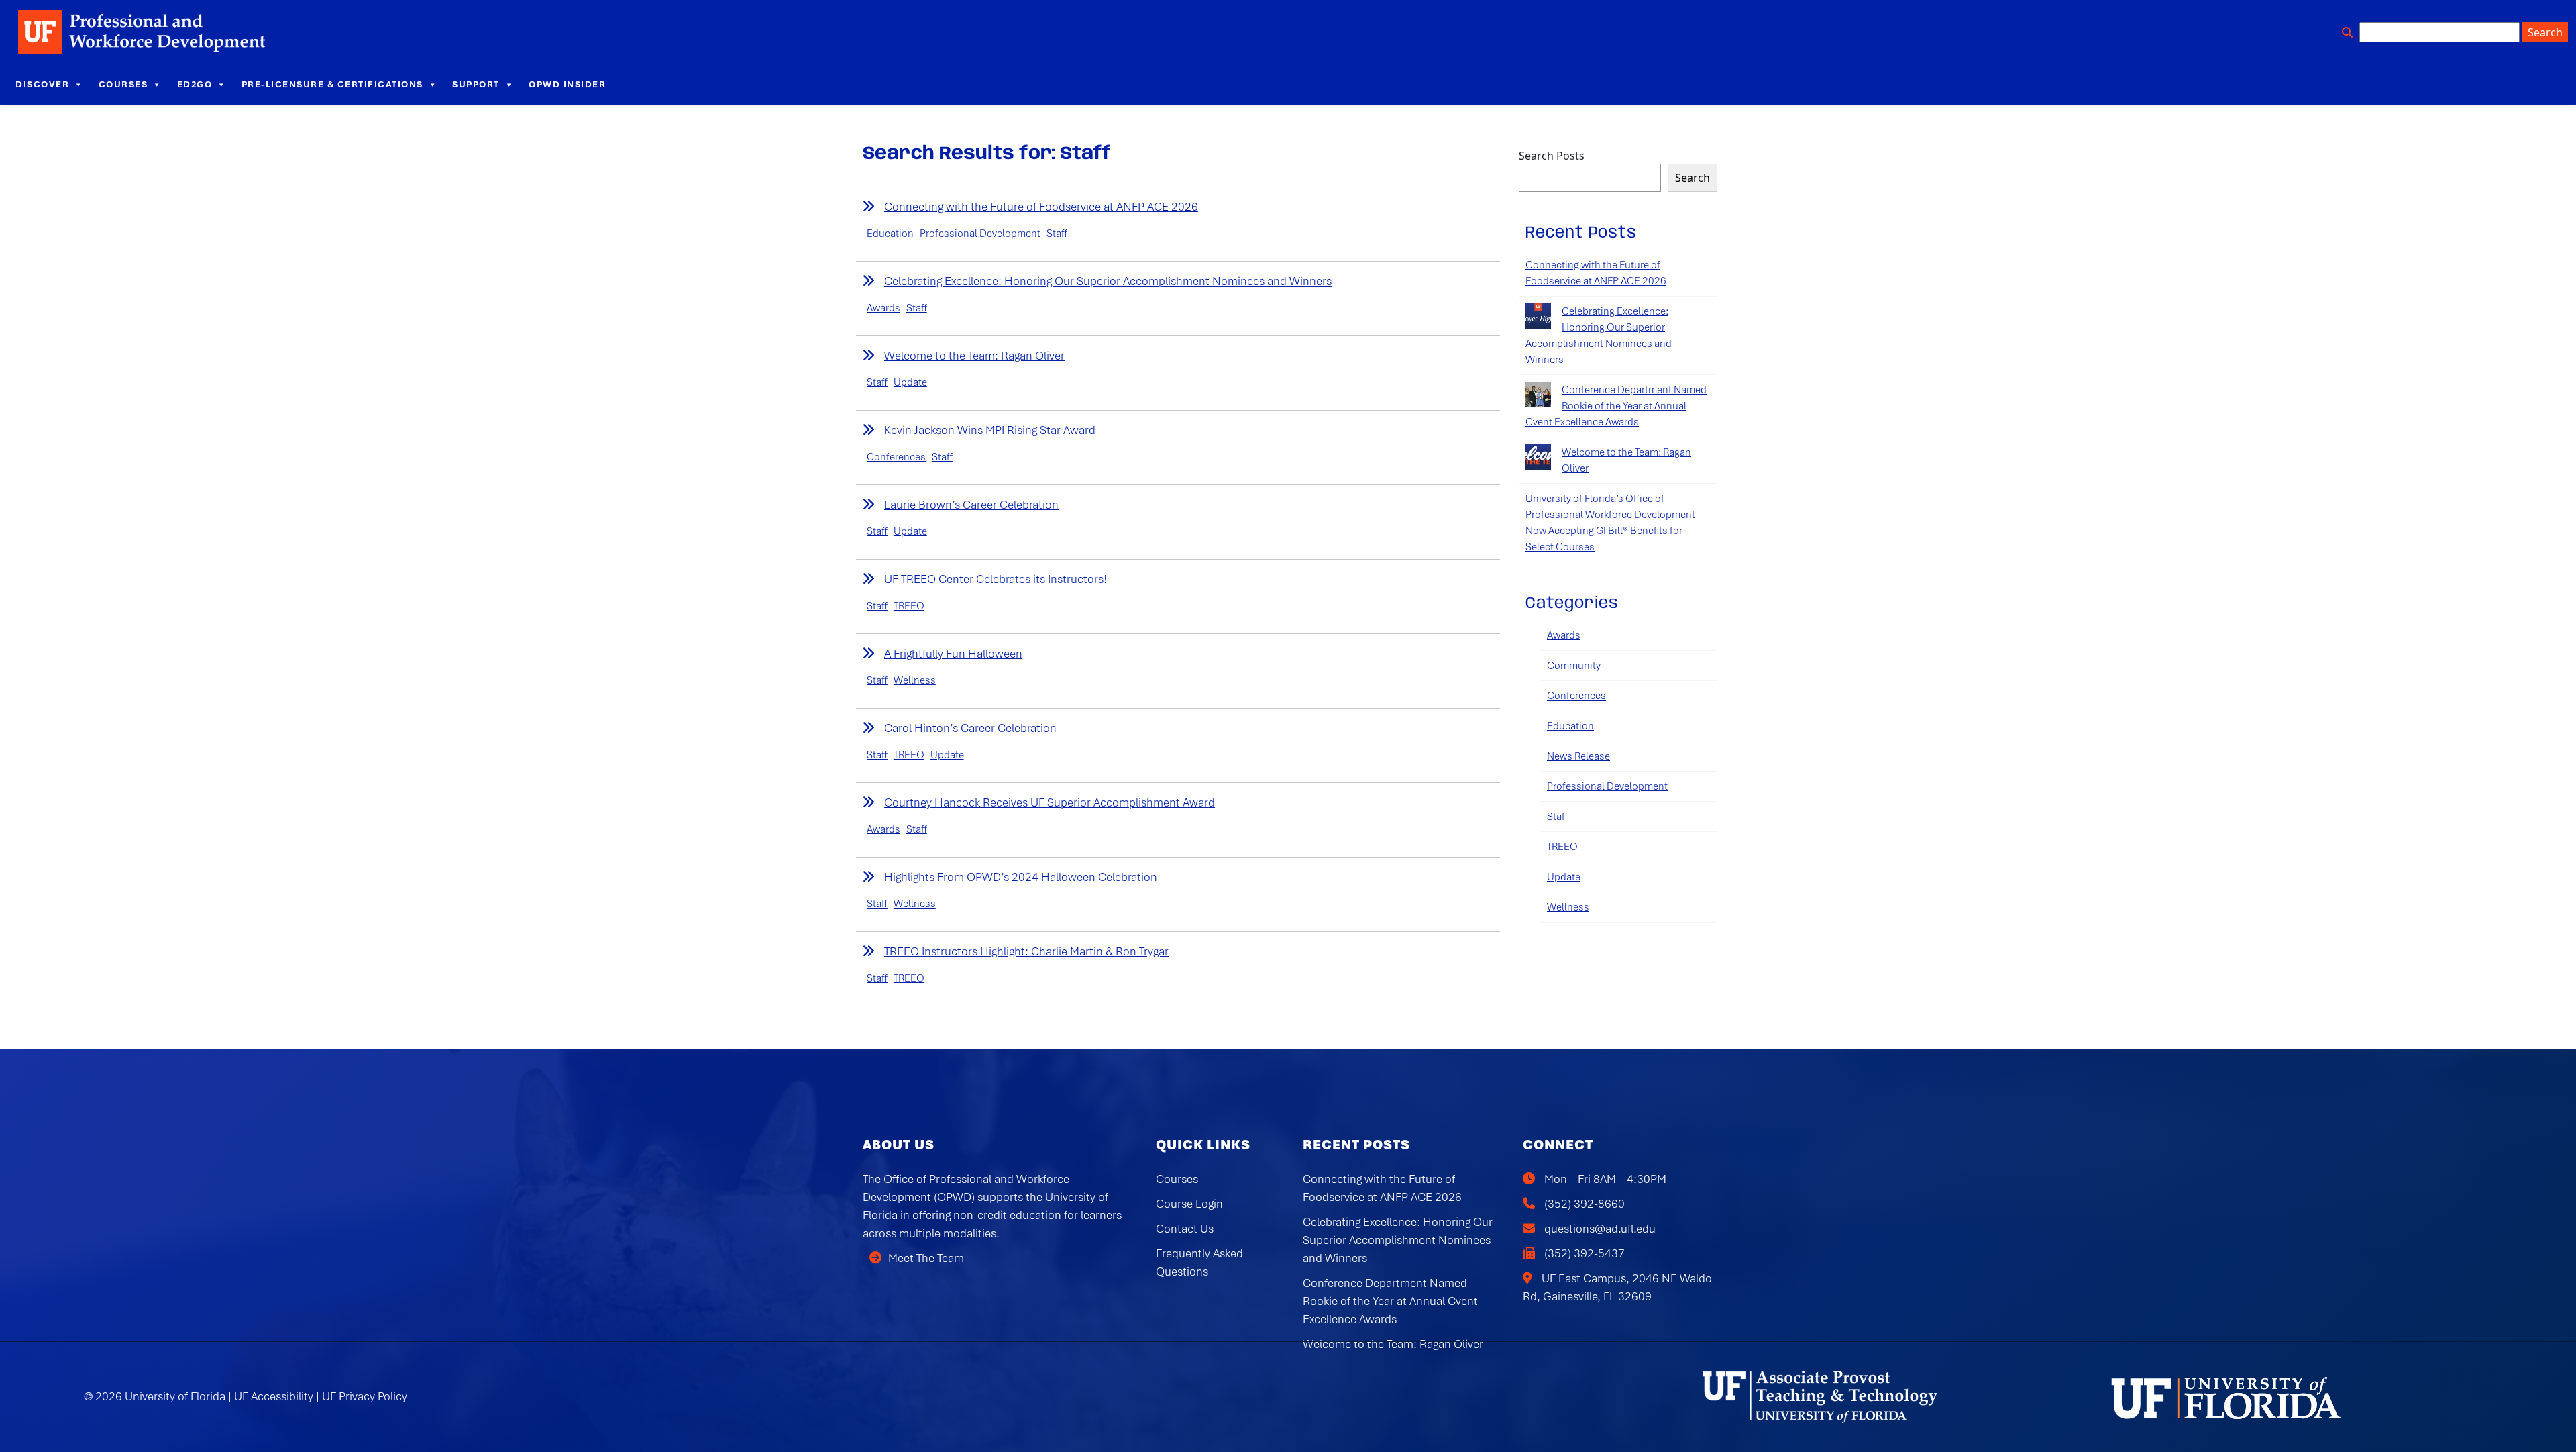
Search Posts (1552, 156)
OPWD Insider (567, 84)
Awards (883, 308)
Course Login (1189, 1204)
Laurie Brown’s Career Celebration (971, 505)
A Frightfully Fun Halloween (953, 654)
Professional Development (980, 234)
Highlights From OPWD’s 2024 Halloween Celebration (1021, 877)
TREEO (909, 606)
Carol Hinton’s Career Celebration (970, 728)
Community (1574, 666)
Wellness (915, 680)
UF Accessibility (274, 1396)
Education (890, 234)
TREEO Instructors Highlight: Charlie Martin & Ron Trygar (1026, 951)
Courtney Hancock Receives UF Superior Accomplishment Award (1050, 802)
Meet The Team (926, 1258)
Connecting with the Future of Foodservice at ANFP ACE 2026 (1041, 207)
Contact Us (1185, 1229)
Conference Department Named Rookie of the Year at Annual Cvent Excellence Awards (1616, 406)
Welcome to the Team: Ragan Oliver (974, 356)
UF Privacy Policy (365, 1396)
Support (476, 84)
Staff (1057, 234)
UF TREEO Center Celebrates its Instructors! (996, 579)
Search (1693, 178)
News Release (1578, 756)
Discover (42, 84)
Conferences (896, 457)
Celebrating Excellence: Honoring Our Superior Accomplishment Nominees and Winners (1108, 281)
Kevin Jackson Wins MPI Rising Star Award (990, 430)
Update (910, 382)
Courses (123, 84)
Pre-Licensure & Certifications (332, 84)
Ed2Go (195, 84)
